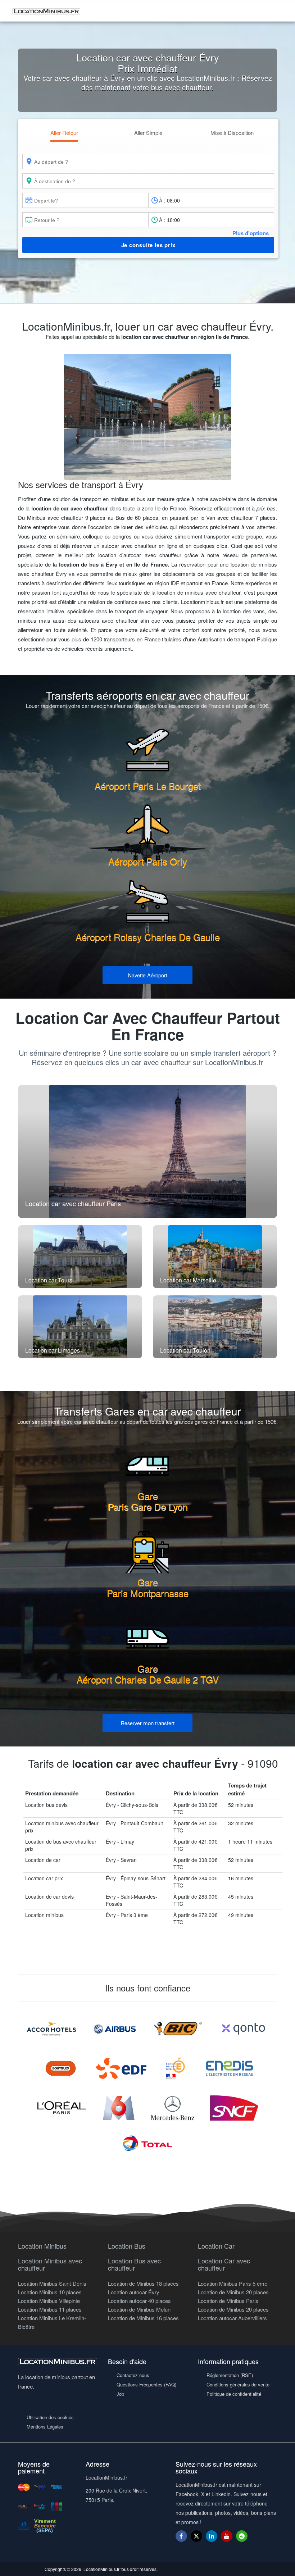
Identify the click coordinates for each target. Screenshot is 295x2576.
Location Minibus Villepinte (49, 2301)
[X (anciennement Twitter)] (196, 2539)
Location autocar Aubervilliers (232, 2318)
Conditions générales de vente (238, 2384)
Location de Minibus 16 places (143, 2318)
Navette (148, 975)
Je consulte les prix (148, 245)
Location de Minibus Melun (139, 2309)
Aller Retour (64, 133)
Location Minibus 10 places (50, 2292)
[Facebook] (181, 2536)
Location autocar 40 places (139, 2301)
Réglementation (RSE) (230, 2375)
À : (162, 200)
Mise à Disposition (232, 133)
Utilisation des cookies (50, 2417)
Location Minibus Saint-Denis (52, 2283)
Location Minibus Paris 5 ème (233, 2283)
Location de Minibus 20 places (233, 2292)
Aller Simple (148, 133)
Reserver (148, 1723)
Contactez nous (133, 2375)
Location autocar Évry (134, 2292)
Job (120, 2394)
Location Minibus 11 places (50, 2309)
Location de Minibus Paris (228, 2301)
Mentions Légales (45, 2427)
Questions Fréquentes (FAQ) (146, 2384)
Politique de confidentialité (234, 2394)
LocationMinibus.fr (101, 2569)
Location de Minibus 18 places (143, 2283)
